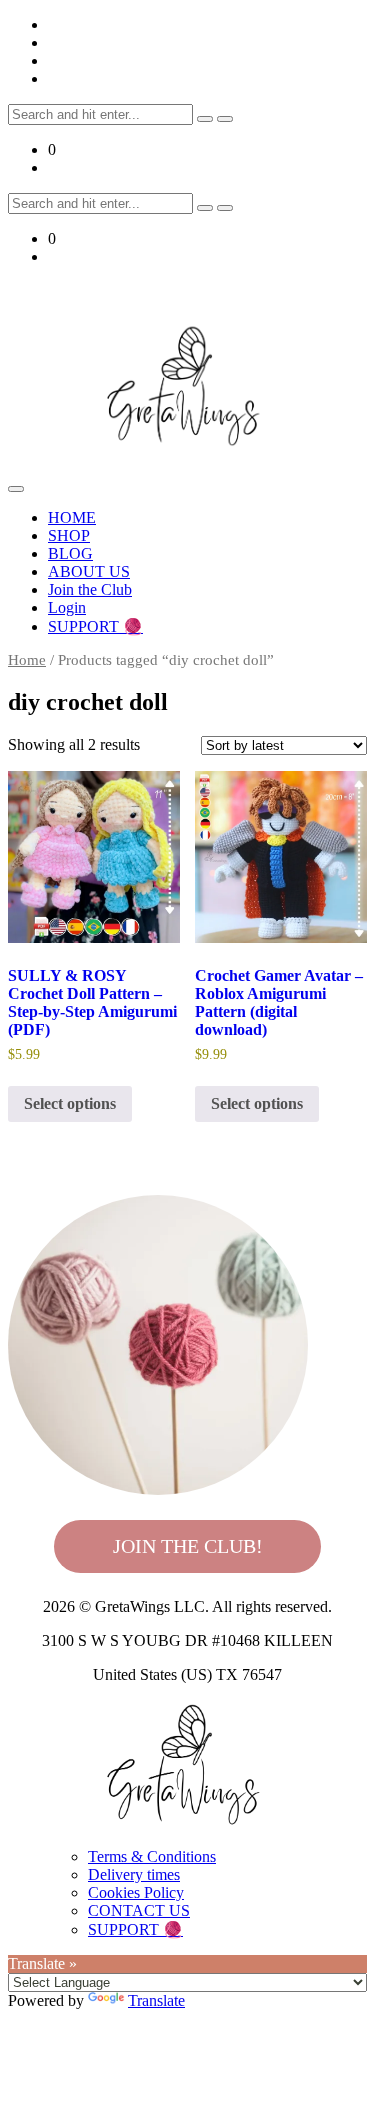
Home (27, 660)
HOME (72, 517)
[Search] (205, 119)
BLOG (70, 553)
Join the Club (90, 589)
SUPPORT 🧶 (95, 626)
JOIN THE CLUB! (188, 1546)
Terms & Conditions (152, 1856)
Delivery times (134, 1874)
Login (67, 607)
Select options (70, 1103)
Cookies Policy (136, 1892)
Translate (156, 2000)
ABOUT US (89, 571)
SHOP (69, 535)
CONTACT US (139, 1910)
